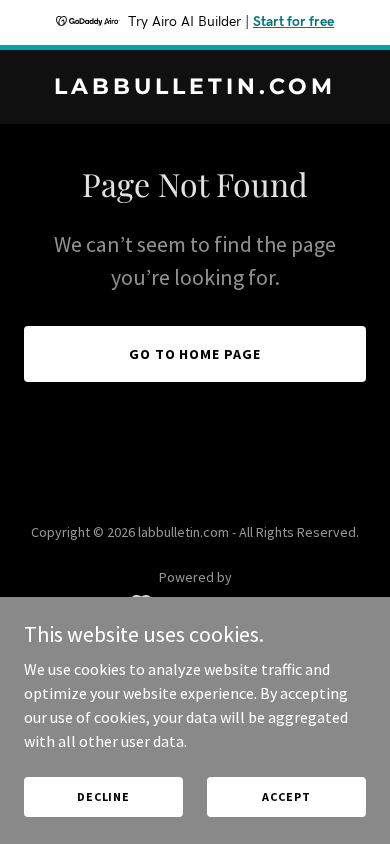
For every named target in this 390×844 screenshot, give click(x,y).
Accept (286, 796)
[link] (195, 88)
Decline (103, 796)
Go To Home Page (195, 354)
